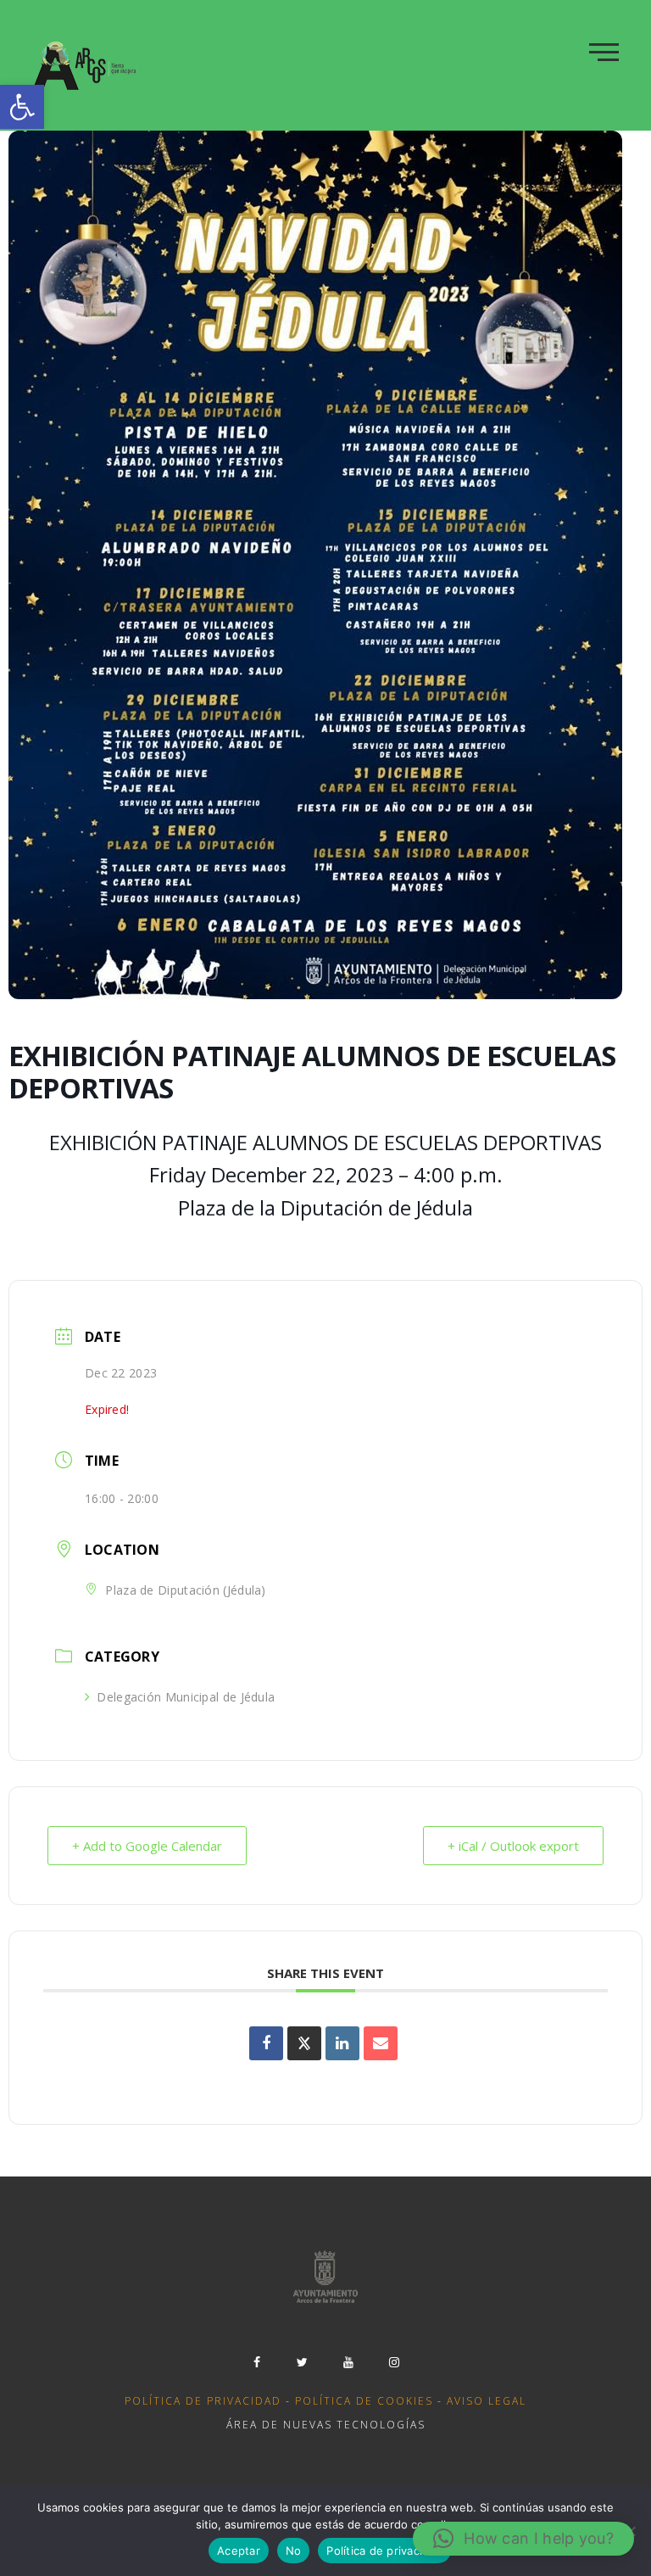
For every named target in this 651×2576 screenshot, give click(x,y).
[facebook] (257, 2362)
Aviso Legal (487, 2401)
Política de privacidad (203, 2401)
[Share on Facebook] (266, 2043)
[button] (22, 107)
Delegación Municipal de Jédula (186, 1697)
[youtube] (348, 2362)
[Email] (381, 2043)
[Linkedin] (342, 2043)
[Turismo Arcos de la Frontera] (86, 65)
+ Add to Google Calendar (147, 1846)
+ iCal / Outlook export (513, 1846)
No (294, 2551)
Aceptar (239, 2551)
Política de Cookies (364, 2401)
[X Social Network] (304, 2043)
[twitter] (303, 2362)
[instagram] (394, 2362)
